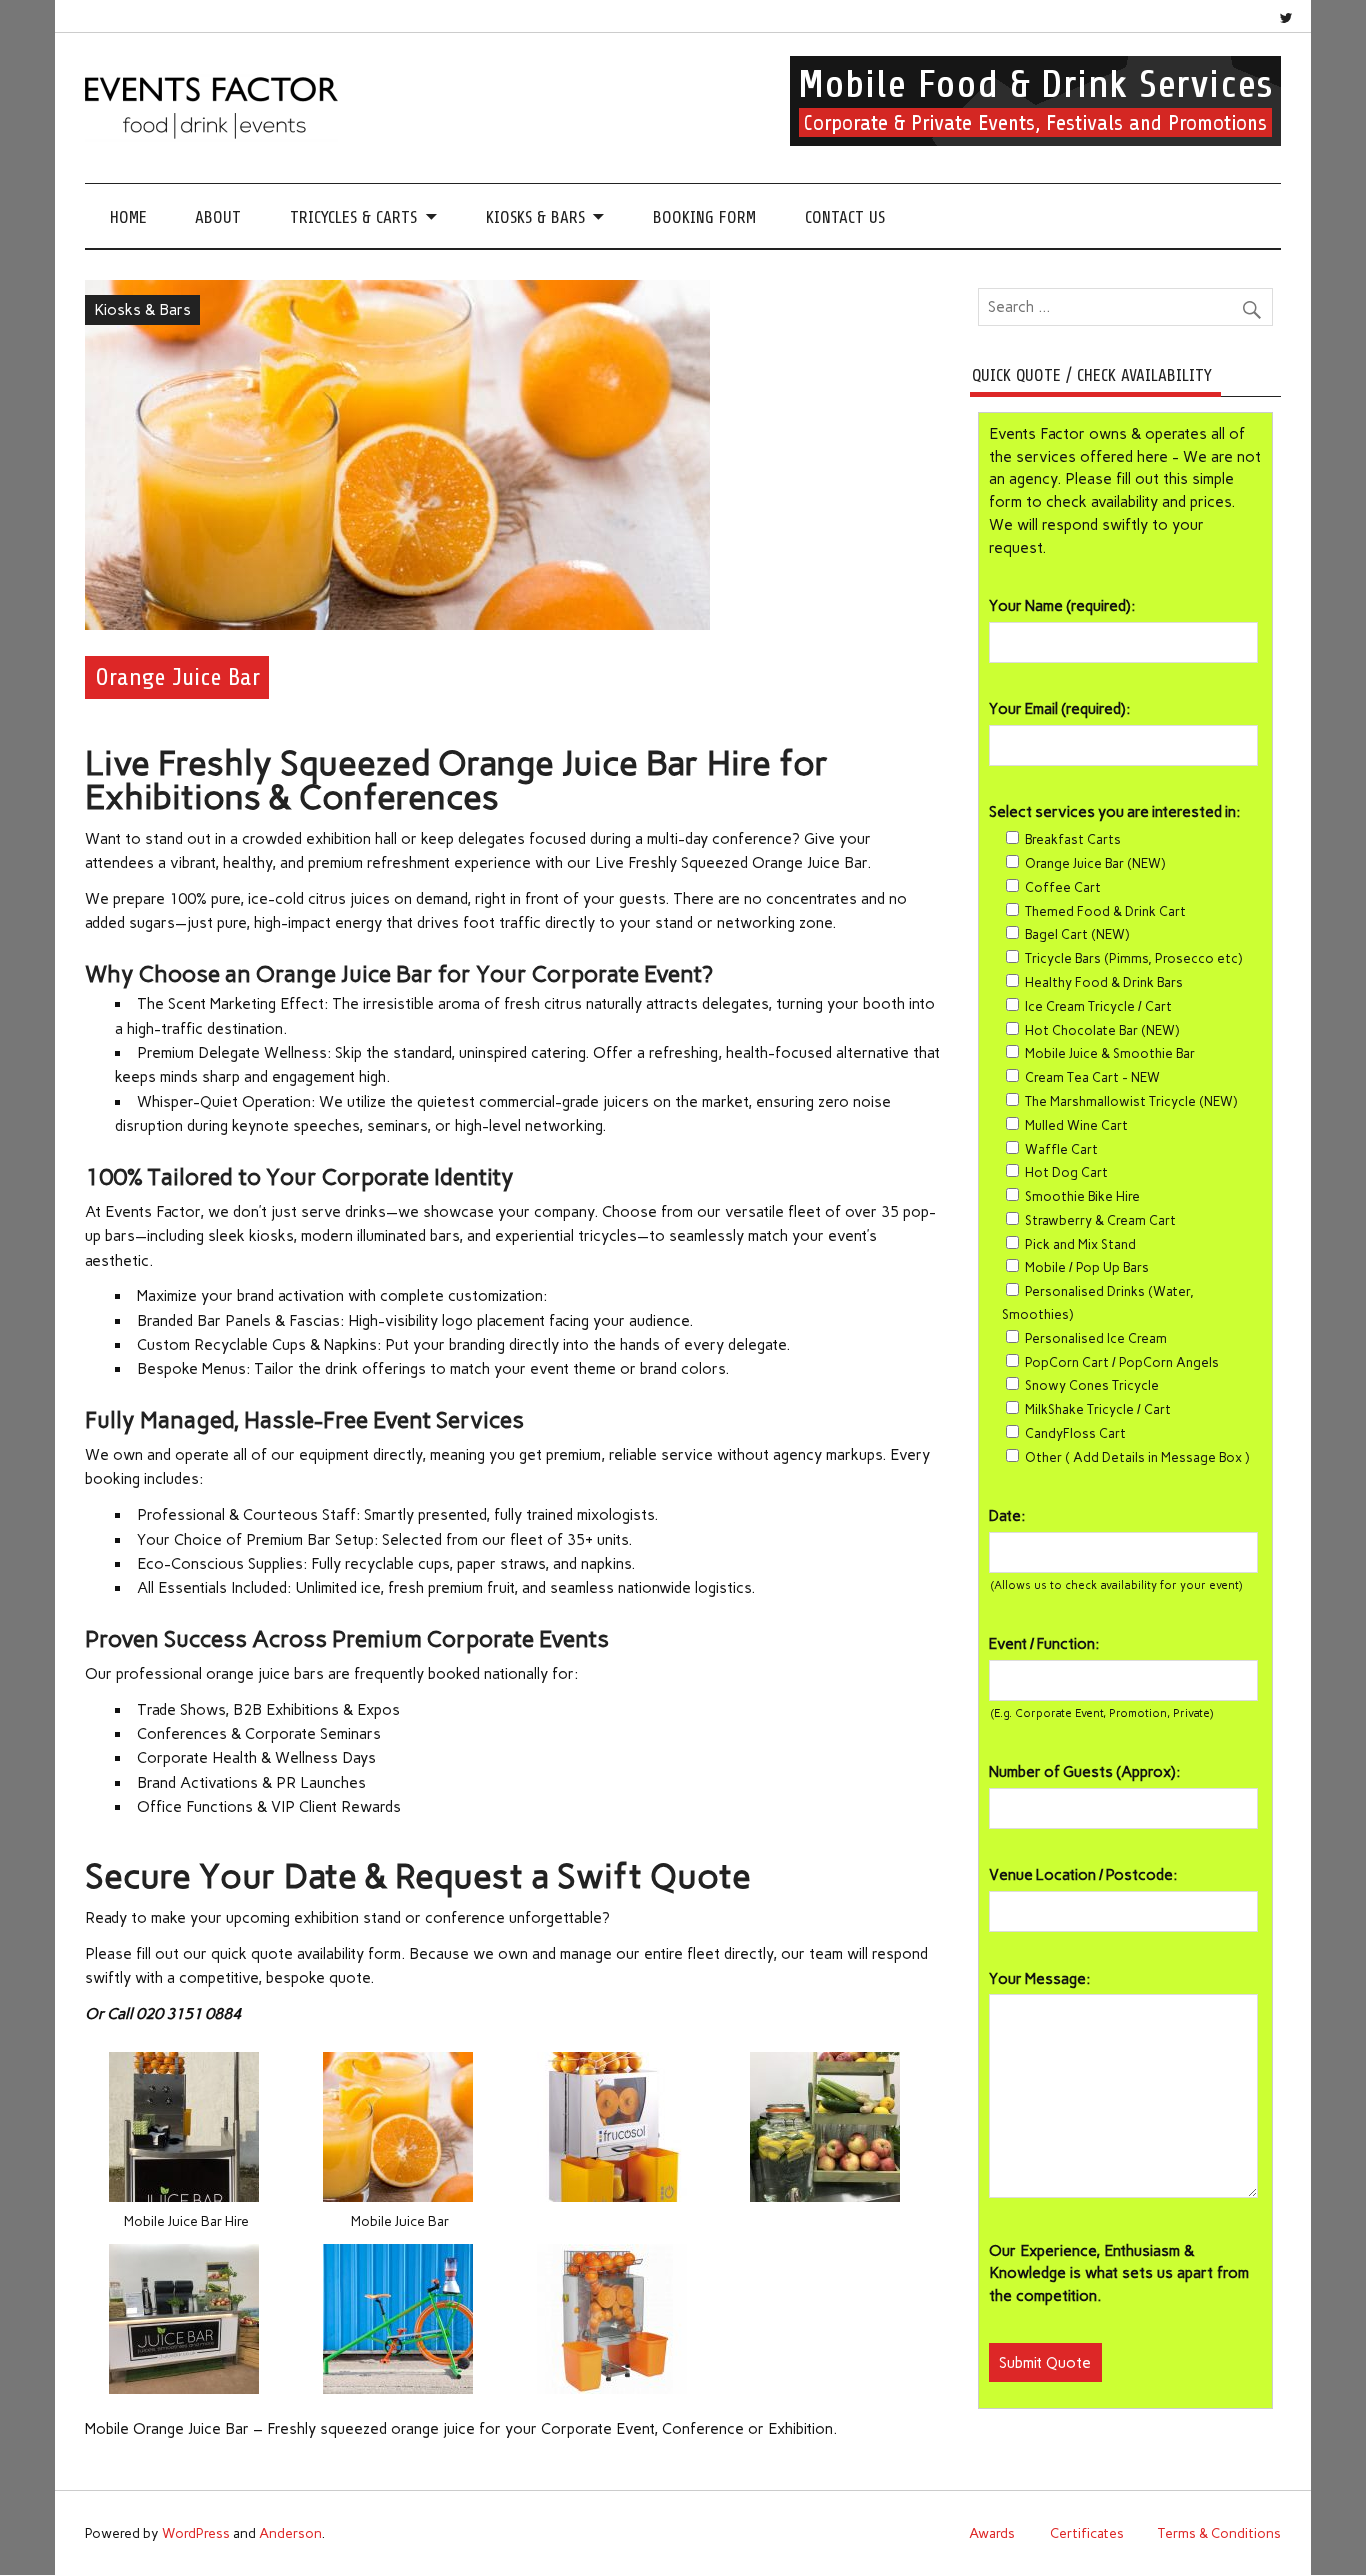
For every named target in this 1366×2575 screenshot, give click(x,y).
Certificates (1087, 2533)
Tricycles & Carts (353, 217)
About (218, 217)
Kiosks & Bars (535, 217)
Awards (992, 2533)
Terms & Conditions (1219, 2533)
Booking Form (704, 217)
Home (128, 217)
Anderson (290, 2533)
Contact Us (845, 217)
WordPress (196, 2533)
